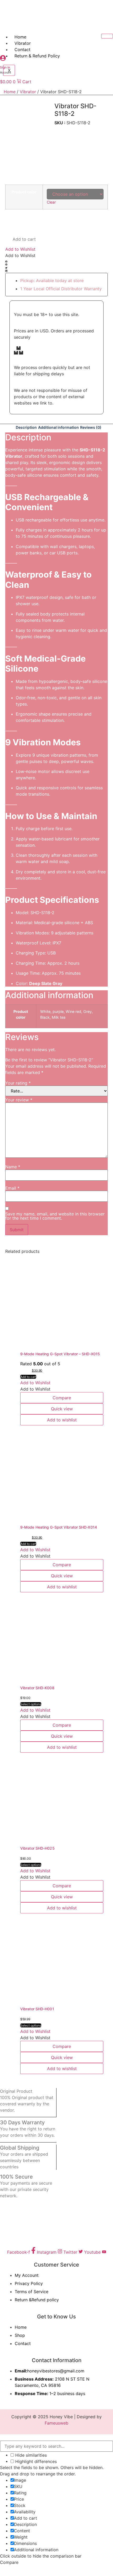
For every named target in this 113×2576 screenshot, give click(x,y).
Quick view (62, 1409)
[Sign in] (3, 59)
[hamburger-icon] (107, 36)
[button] (20, 249)
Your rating (18, 1083)
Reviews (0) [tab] (91, 427)
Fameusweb (56, 2423)
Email (12, 1188)
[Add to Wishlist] (13, 218)
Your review (19, 1100)
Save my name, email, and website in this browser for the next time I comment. (55, 1216)
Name (13, 1167)
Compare (62, 1398)
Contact (22, 50)
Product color (24, 192)
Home (20, 37)
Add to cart (24, 239)
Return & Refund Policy (37, 56)
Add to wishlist (62, 1420)
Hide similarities (30, 2455)
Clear (51, 202)
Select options (31, 1704)
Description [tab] (26, 427)
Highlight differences (35, 2461)
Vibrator (23, 43)
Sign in (5, 67)
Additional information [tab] (58, 427)
